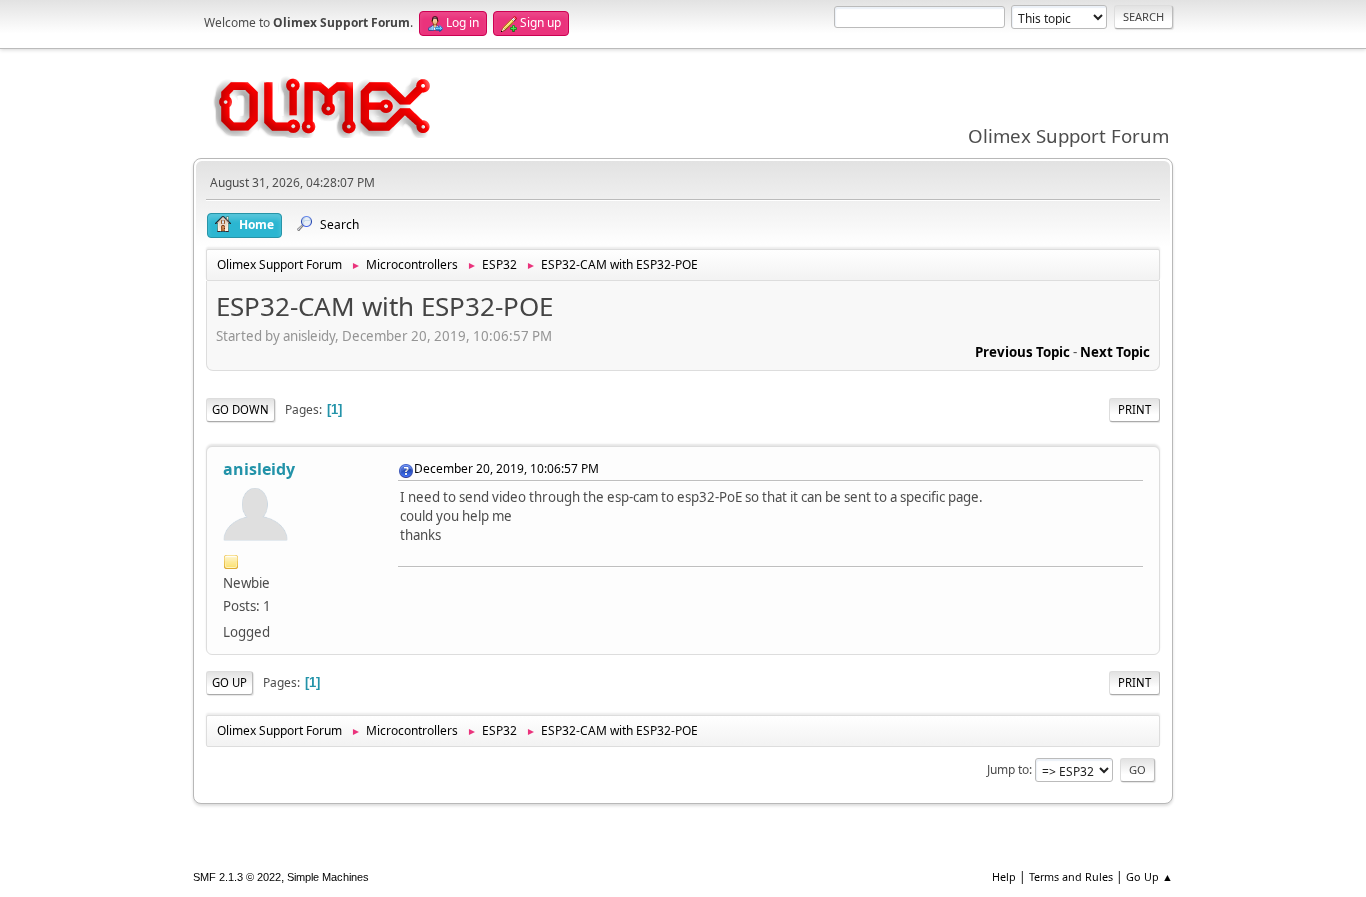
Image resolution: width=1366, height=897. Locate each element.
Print (1134, 409)
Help (1004, 876)
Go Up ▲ (1149, 876)
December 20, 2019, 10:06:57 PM (506, 468)
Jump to (1008, 769)
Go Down (240, 409)
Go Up (229, 682)
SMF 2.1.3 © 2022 (237, 877)
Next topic (1115, 352)
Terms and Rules (1071, 876)
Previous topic (1022, 352)
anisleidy (259, 469)
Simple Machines (328, 877)
